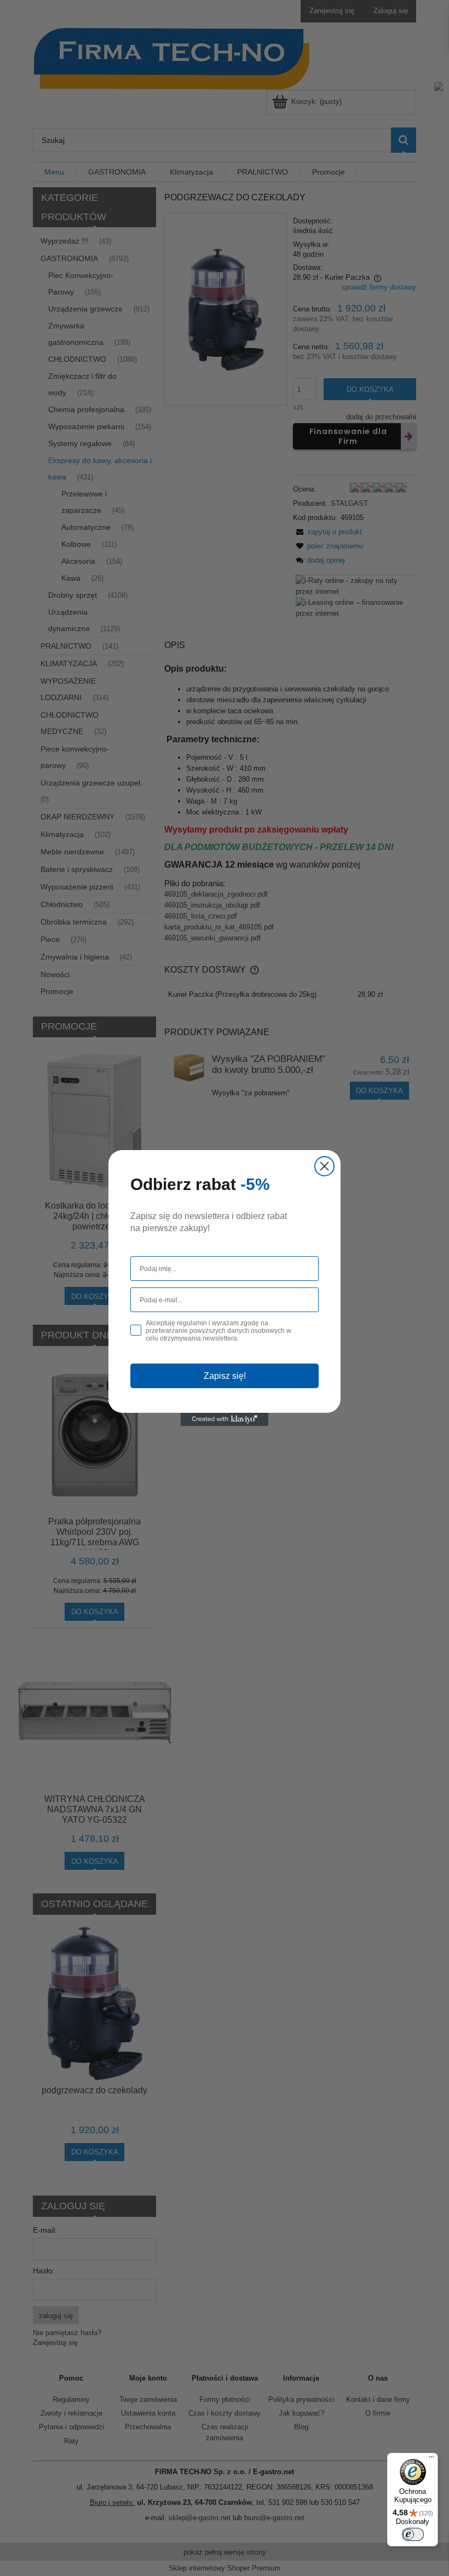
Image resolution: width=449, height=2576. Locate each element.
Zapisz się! (225, 1376)
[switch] (413, 2534)
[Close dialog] (324, 1166)
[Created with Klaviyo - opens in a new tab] (225, 1419)
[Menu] (431, 2459)
